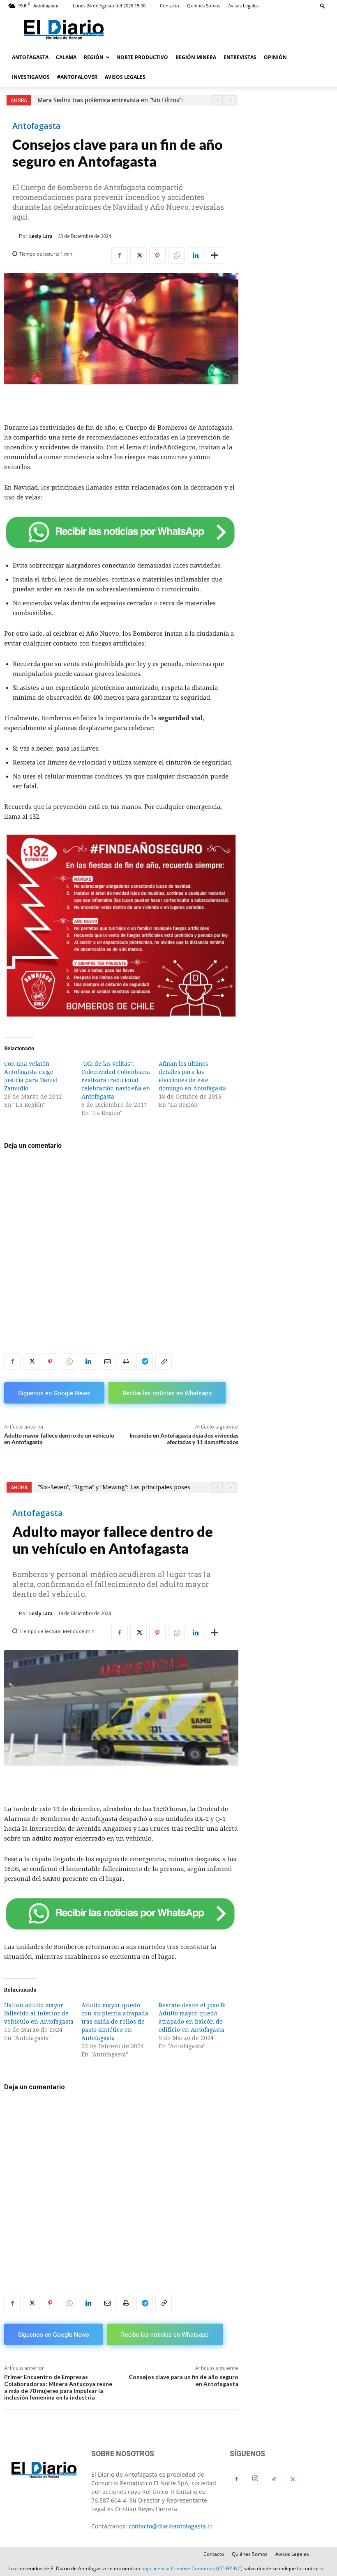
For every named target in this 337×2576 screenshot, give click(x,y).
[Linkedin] (195, 256)
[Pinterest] (157, 256)
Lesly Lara (41, 236)
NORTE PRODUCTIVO (142, 57)
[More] (215, 256)
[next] (231, 100)
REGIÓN (94, 57)
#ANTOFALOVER (77, 77)
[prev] (218, 100)
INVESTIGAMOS (31, 77)
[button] (323, 6)
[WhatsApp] (176, 256)
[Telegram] (145, 1362)
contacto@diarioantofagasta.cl (170, 2526)
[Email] (107, 1362)
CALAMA (66, 57)
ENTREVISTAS (240, 57)
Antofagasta (37, 126)
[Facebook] (120, 256)
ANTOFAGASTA (30, 57)
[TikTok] (274, 2480)
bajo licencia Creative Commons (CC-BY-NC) (192, 2568)
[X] (138, 256)
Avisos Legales (243, 6)
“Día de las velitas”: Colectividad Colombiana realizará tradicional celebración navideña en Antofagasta (116, 1080)
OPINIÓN (275, 57)
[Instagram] (255, 2479)
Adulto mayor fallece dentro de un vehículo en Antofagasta (59, 1439)
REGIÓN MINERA (196, 57)
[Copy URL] (164, 1362)
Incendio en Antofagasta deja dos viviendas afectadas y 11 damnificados (184, 1439)
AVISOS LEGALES (125, 77)
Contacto (170, 6)
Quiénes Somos (204, 6)
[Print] (126, 1362)
